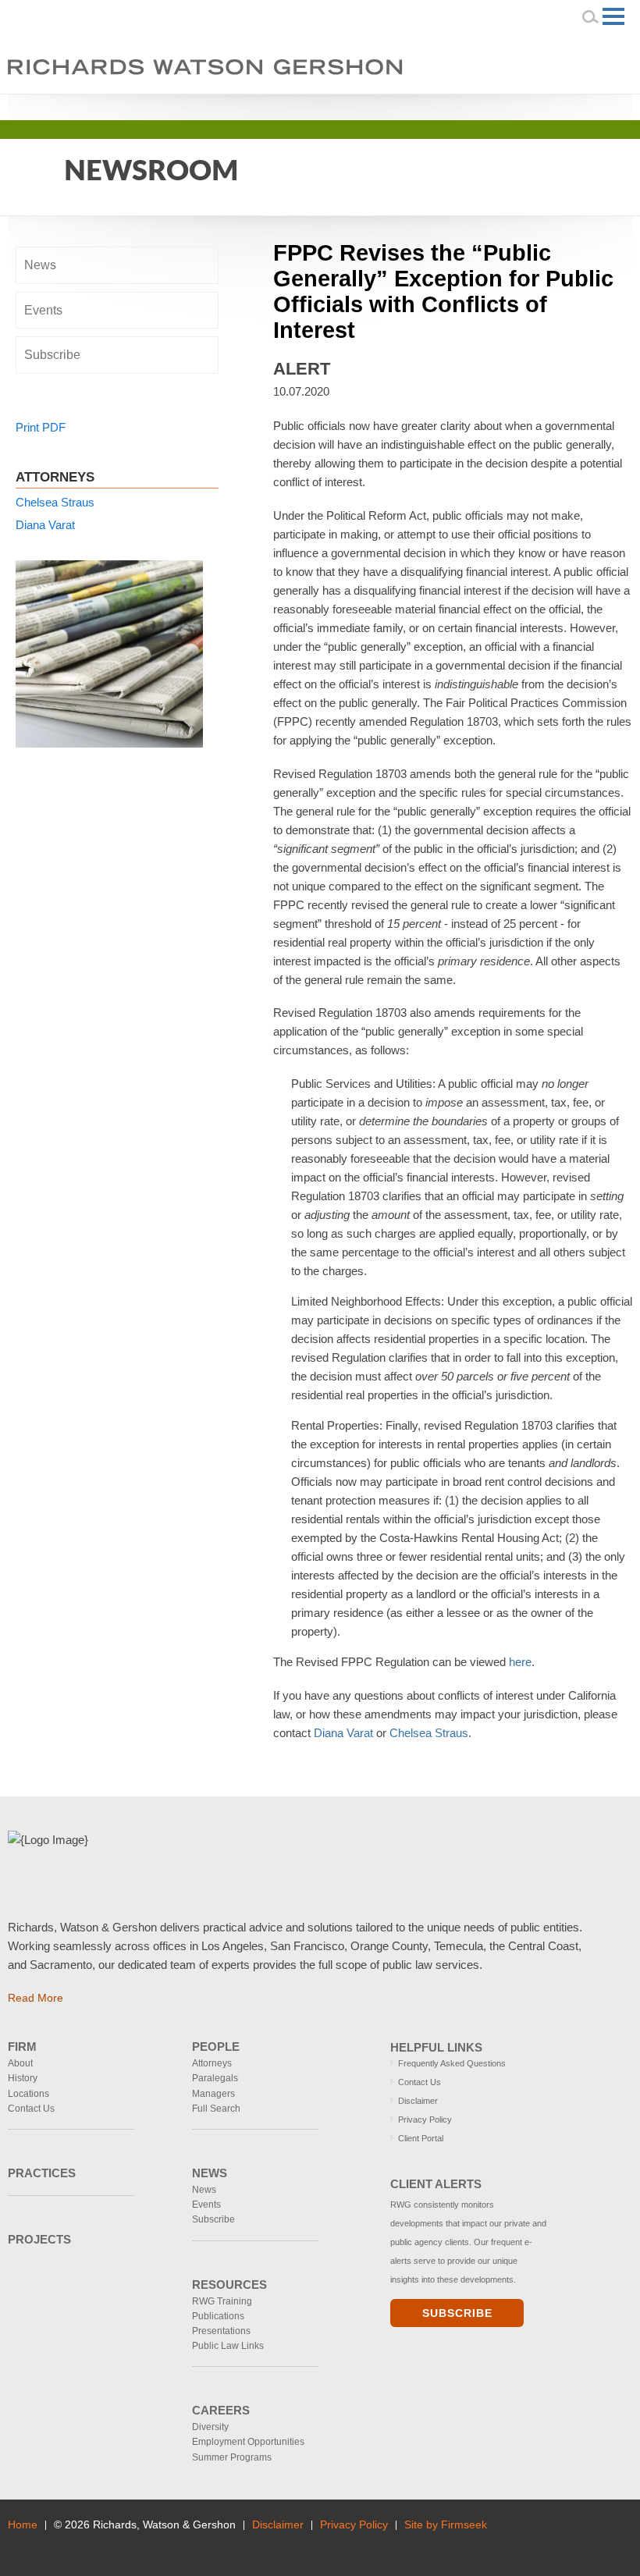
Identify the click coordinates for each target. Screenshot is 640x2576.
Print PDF (41, 427)
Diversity (210, 2427)
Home (23, 2525)
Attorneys (212, 2063)
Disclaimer (418, 2101)
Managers (213, 2094)
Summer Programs (232, 2457)
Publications (218, 2316)
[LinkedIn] (551, 105)
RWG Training (222, 2301)
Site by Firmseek (446, 2525)
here (520, 1662)
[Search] (591, 16)
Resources (229, 2285)
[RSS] (594, 105)
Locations (28, 2094)
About (20, 2063)
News (40, 265)
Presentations (221, 2331)
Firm (22, 2047)
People (216, 2047)
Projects (39, 2239)
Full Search (216, 2109)
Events (43, 310)
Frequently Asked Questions (452, 2063)
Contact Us (31, 2109)
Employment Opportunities (248, 2442)
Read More (36, 1998)
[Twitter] (572, 105)
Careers (221, 2410)
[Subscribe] (114, 2546)
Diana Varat (343, 1733)
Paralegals (215, 2078)
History (23, 2078)
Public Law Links (228, 2346)
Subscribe (52, 355)
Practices (42, 2173)
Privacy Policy (425, 2119)
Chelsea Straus (429, 1733)
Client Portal (421, 2138)
